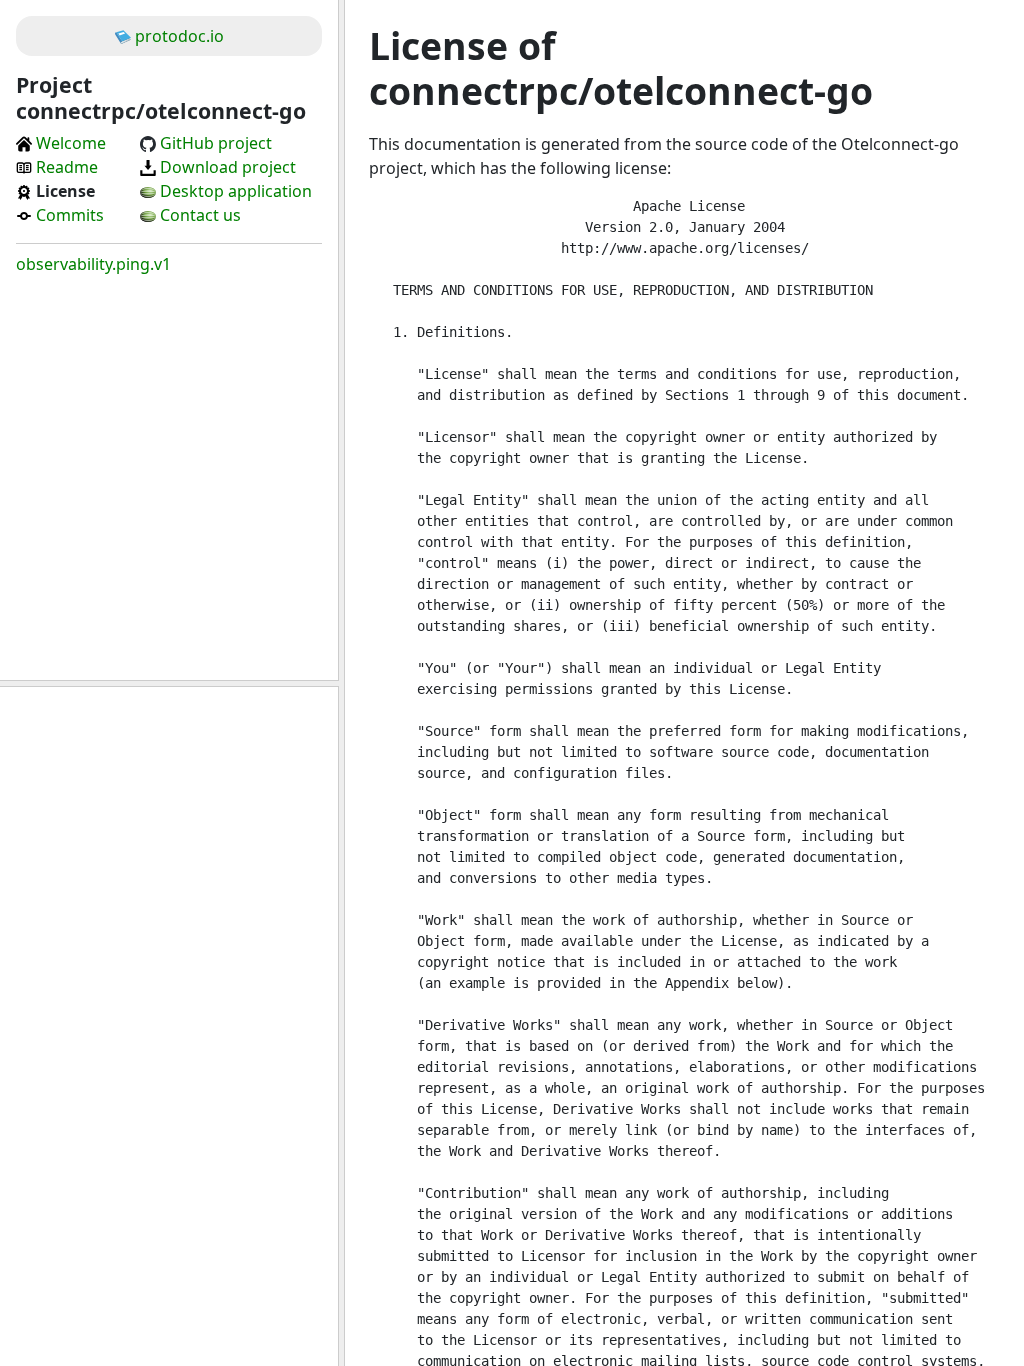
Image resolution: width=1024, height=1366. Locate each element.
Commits (70, 215)
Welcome (71, 143)
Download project (228, 167)
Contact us (200, 215)
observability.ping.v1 (93, 264)
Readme (67, 167)
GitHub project (216, 143)
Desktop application (236, 191)
